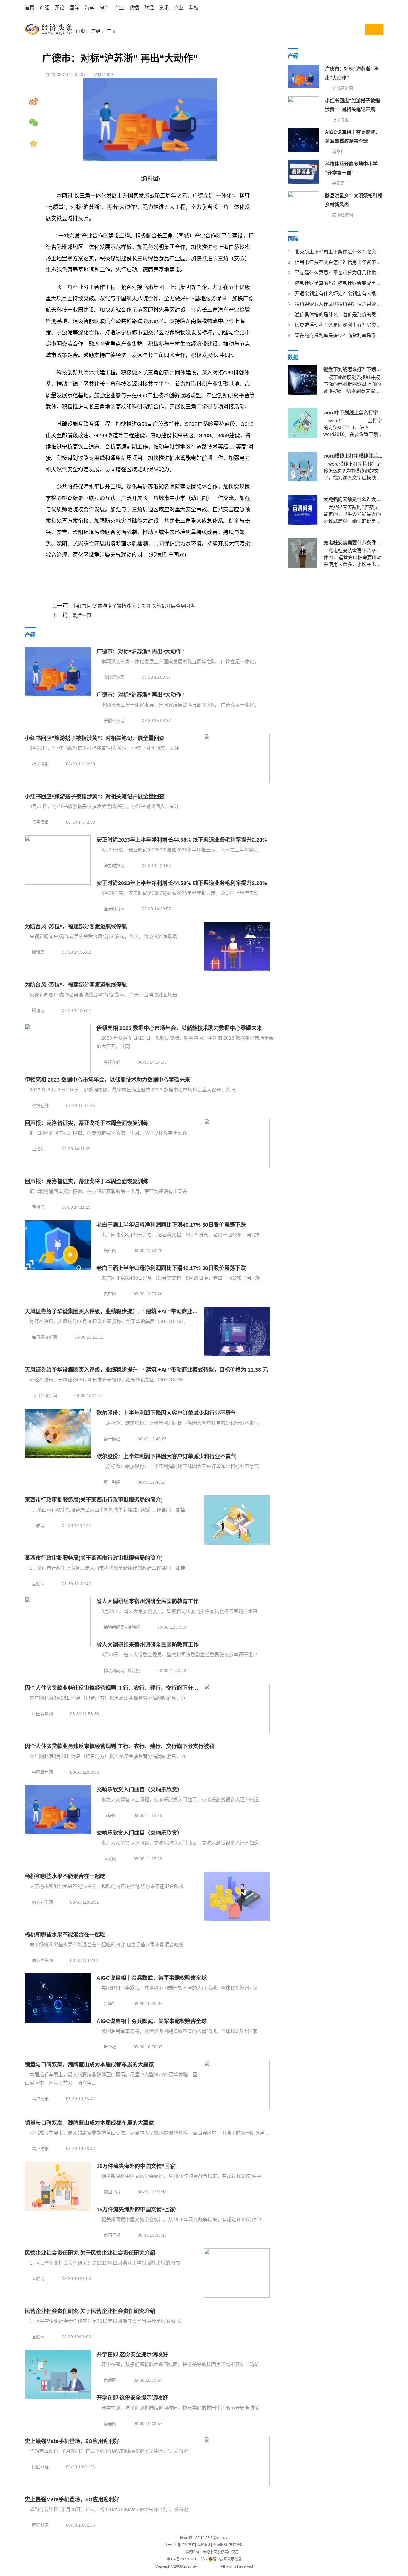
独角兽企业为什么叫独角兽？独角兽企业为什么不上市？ (339, 304)
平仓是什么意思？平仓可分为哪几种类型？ (339, 273)
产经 (45, 8)
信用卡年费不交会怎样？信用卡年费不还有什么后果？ (339, 262)
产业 (119, 8)
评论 (59, 8)
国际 (74, 8)
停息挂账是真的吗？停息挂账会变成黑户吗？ (339, 283)
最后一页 (82, 616)
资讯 (164, 8)
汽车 (89, 8)
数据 (134, 8)
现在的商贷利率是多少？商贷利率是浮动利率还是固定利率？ (339, 335)
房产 (104, 8)
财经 (149, 8)
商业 (179, 8)
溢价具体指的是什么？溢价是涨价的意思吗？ (339, 315)
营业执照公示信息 (227, 2559)
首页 (30, 8)
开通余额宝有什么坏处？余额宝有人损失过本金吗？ (339, 294)
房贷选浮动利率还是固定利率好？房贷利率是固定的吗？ (339, 325)
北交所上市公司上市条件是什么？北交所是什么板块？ (339, 252)
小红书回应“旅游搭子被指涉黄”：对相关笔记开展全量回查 (134, 606)
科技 (194, 8)
